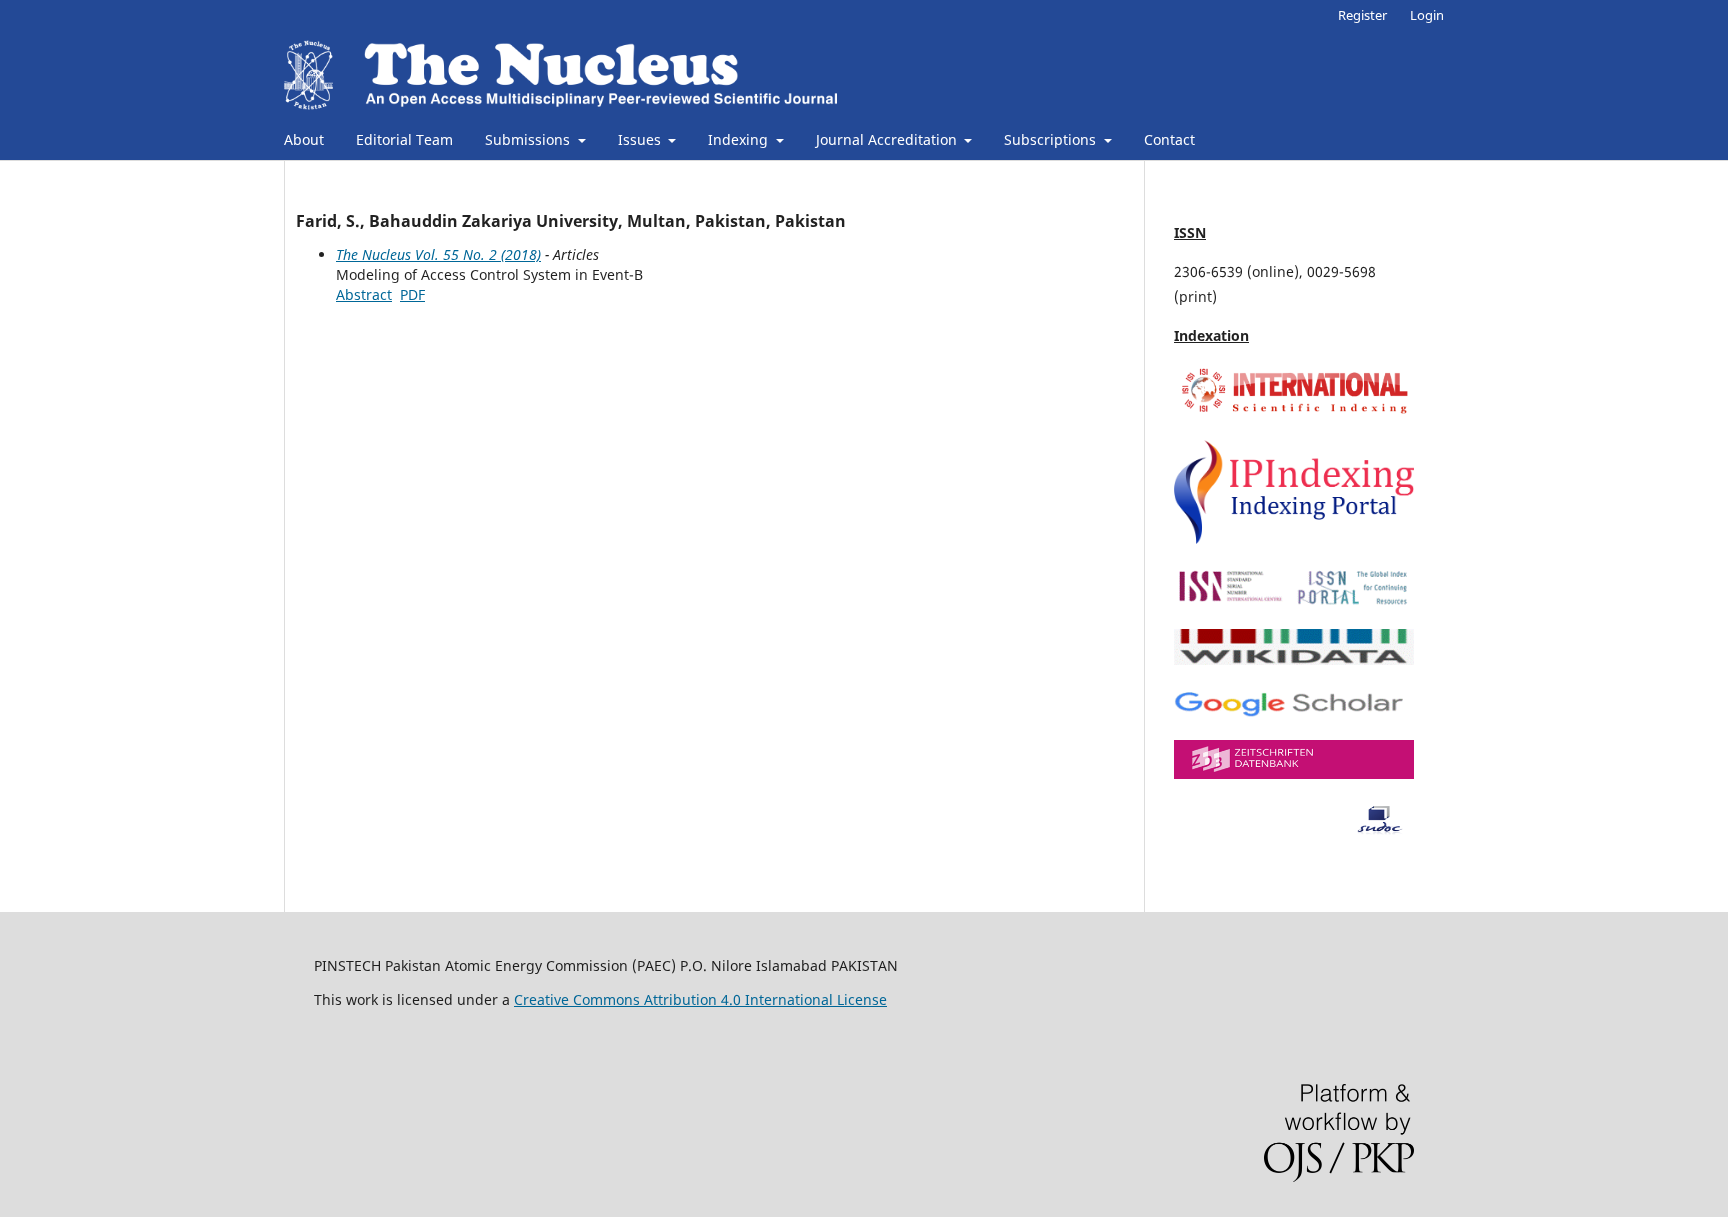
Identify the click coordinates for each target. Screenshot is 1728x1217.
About (304, 139)
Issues (641, 139)
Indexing (740, 139)
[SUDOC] (1294, 829)
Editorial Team (404, 139)
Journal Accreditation (888, 139)
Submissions (529, 139)
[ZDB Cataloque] (1294, 773)
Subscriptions (1052, 139)
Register (1362, 15)
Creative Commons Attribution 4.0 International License (700, 999)
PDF (412, 294)
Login (1427, 15)
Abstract (364, 294)
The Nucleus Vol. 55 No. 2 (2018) (438, 254)
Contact (1169, 139)
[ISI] (1294, 412)
